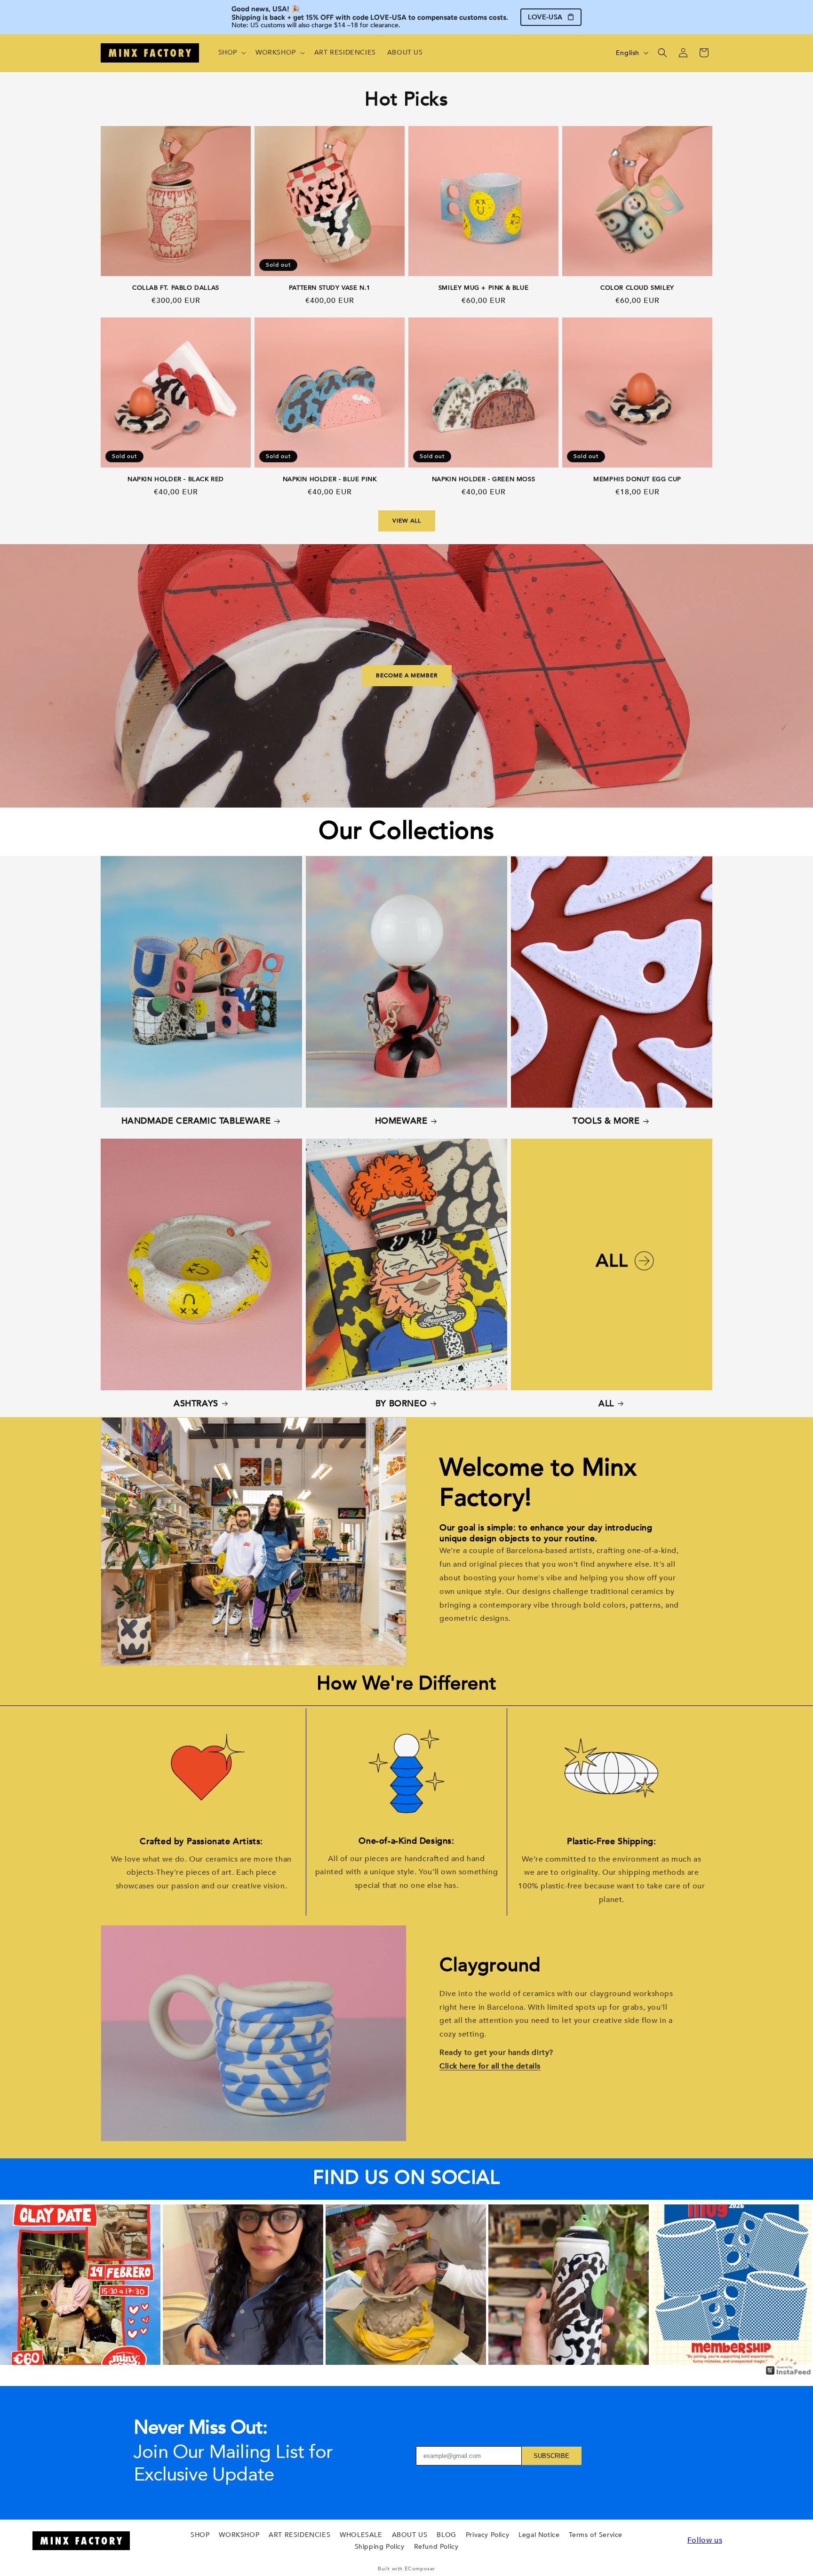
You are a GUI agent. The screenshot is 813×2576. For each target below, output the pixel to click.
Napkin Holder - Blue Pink (330, 480)
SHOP (200, 2535)
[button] (231, 53)
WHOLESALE (361, 2535)
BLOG (446, 2535)
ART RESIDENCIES (299, 2535)
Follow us (705, 2540)
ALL (606, 1404)
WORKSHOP (239, 2535)
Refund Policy (436, 2547)
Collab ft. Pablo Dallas (176, 288)
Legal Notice (539, 2535)
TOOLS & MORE (606, 1121)
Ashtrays (196, 1404)
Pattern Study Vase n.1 (330, 288)
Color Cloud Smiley (637, 288)
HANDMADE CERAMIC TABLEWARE (196, 1121)
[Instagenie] (789, 2374)
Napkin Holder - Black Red (176, 480)
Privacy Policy (487, 2535)
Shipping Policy (380, 2547)
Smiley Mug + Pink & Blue (483, 288)
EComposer (420, 2569)
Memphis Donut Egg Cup (637, 480)
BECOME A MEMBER (407, 676)
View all (407, 521)
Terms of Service (596, 2535)
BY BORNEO (401, 1404)
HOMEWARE (401, 1121)
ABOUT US (410, 2535)
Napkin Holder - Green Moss (484, 480)
